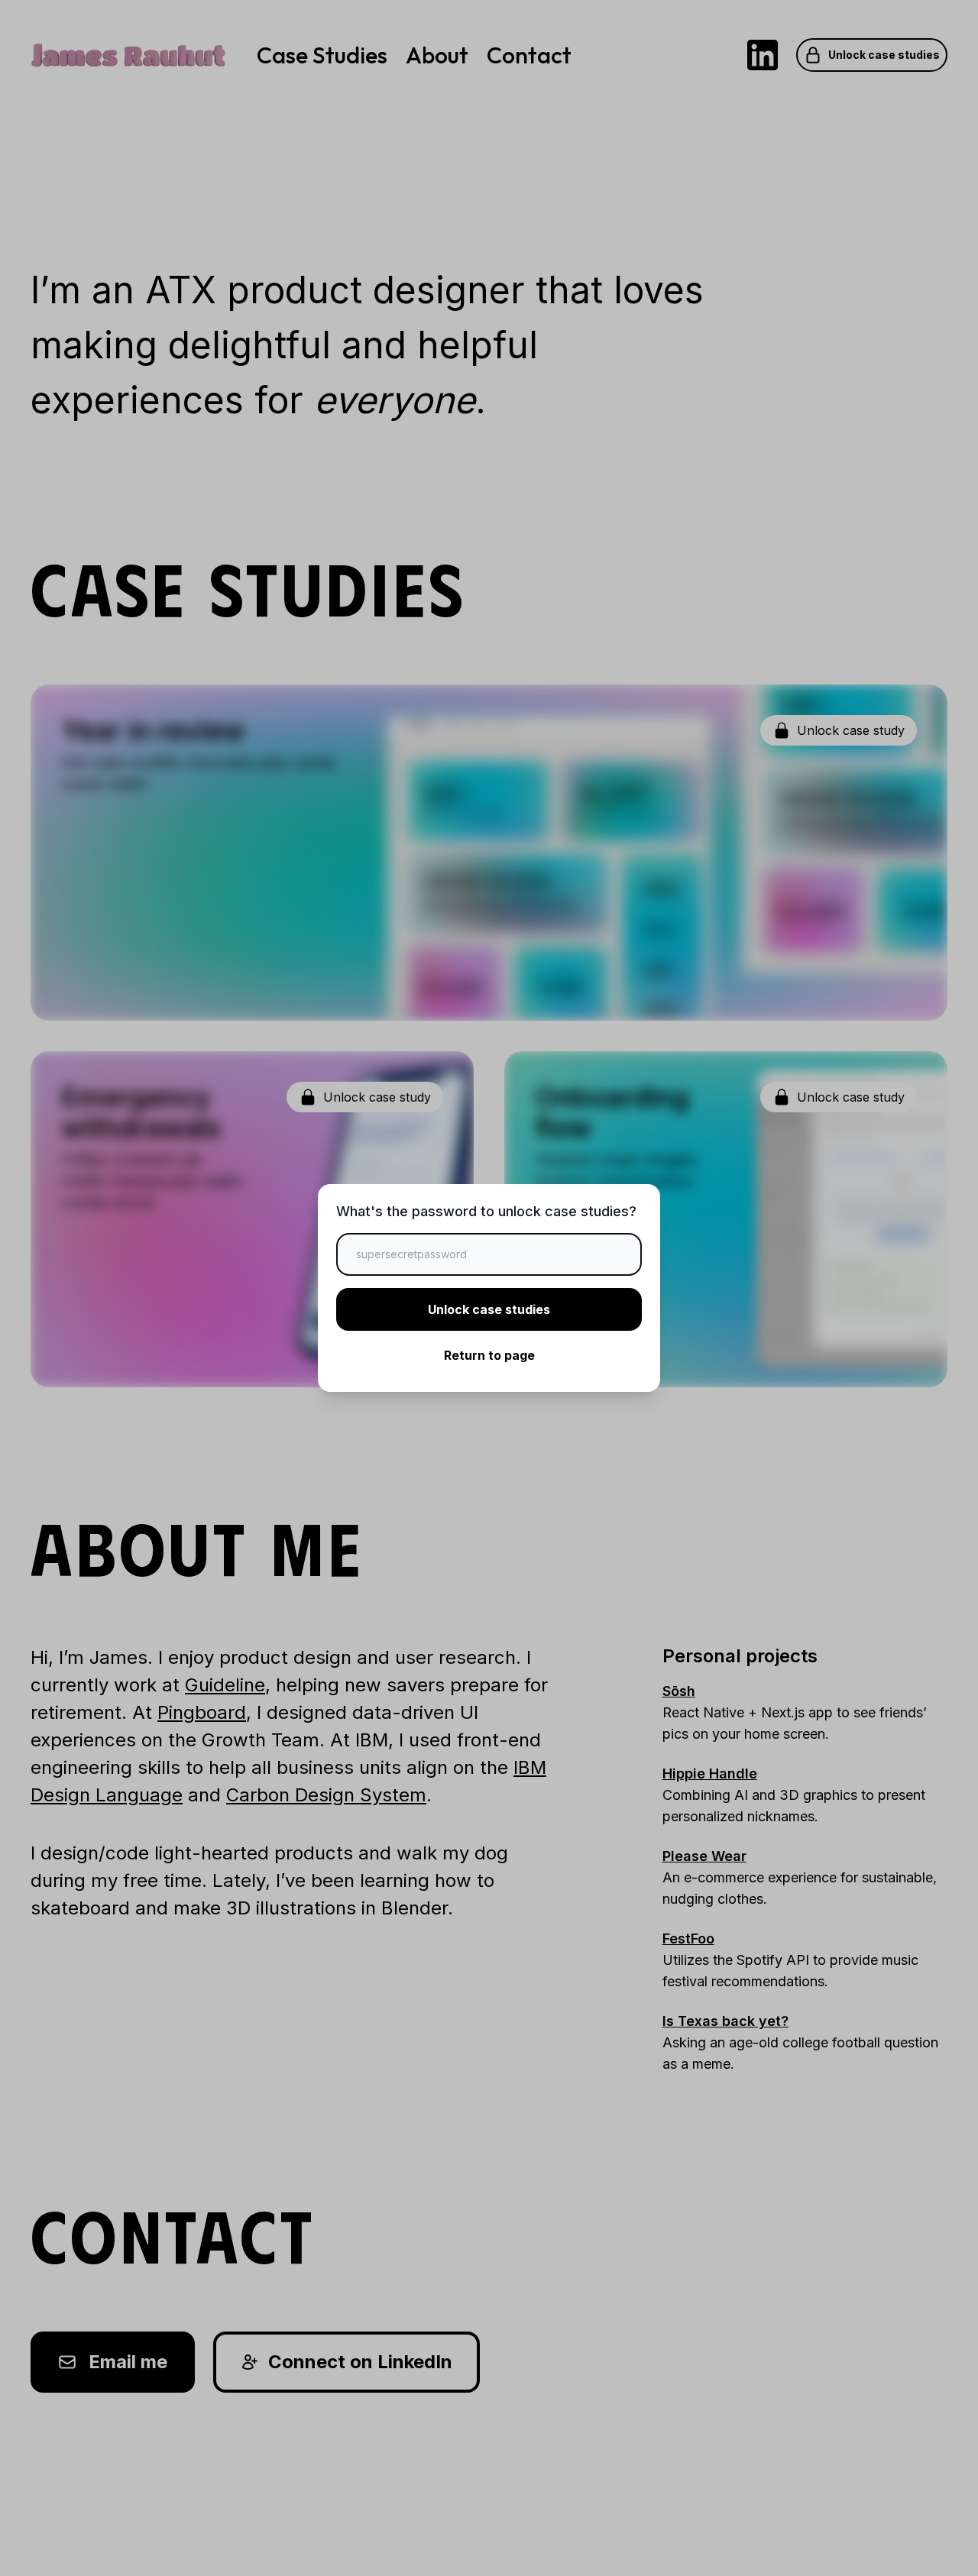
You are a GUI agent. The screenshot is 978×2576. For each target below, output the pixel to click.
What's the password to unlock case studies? (486, 1211)
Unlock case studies (489, 1309)
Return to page (489, 1355)
